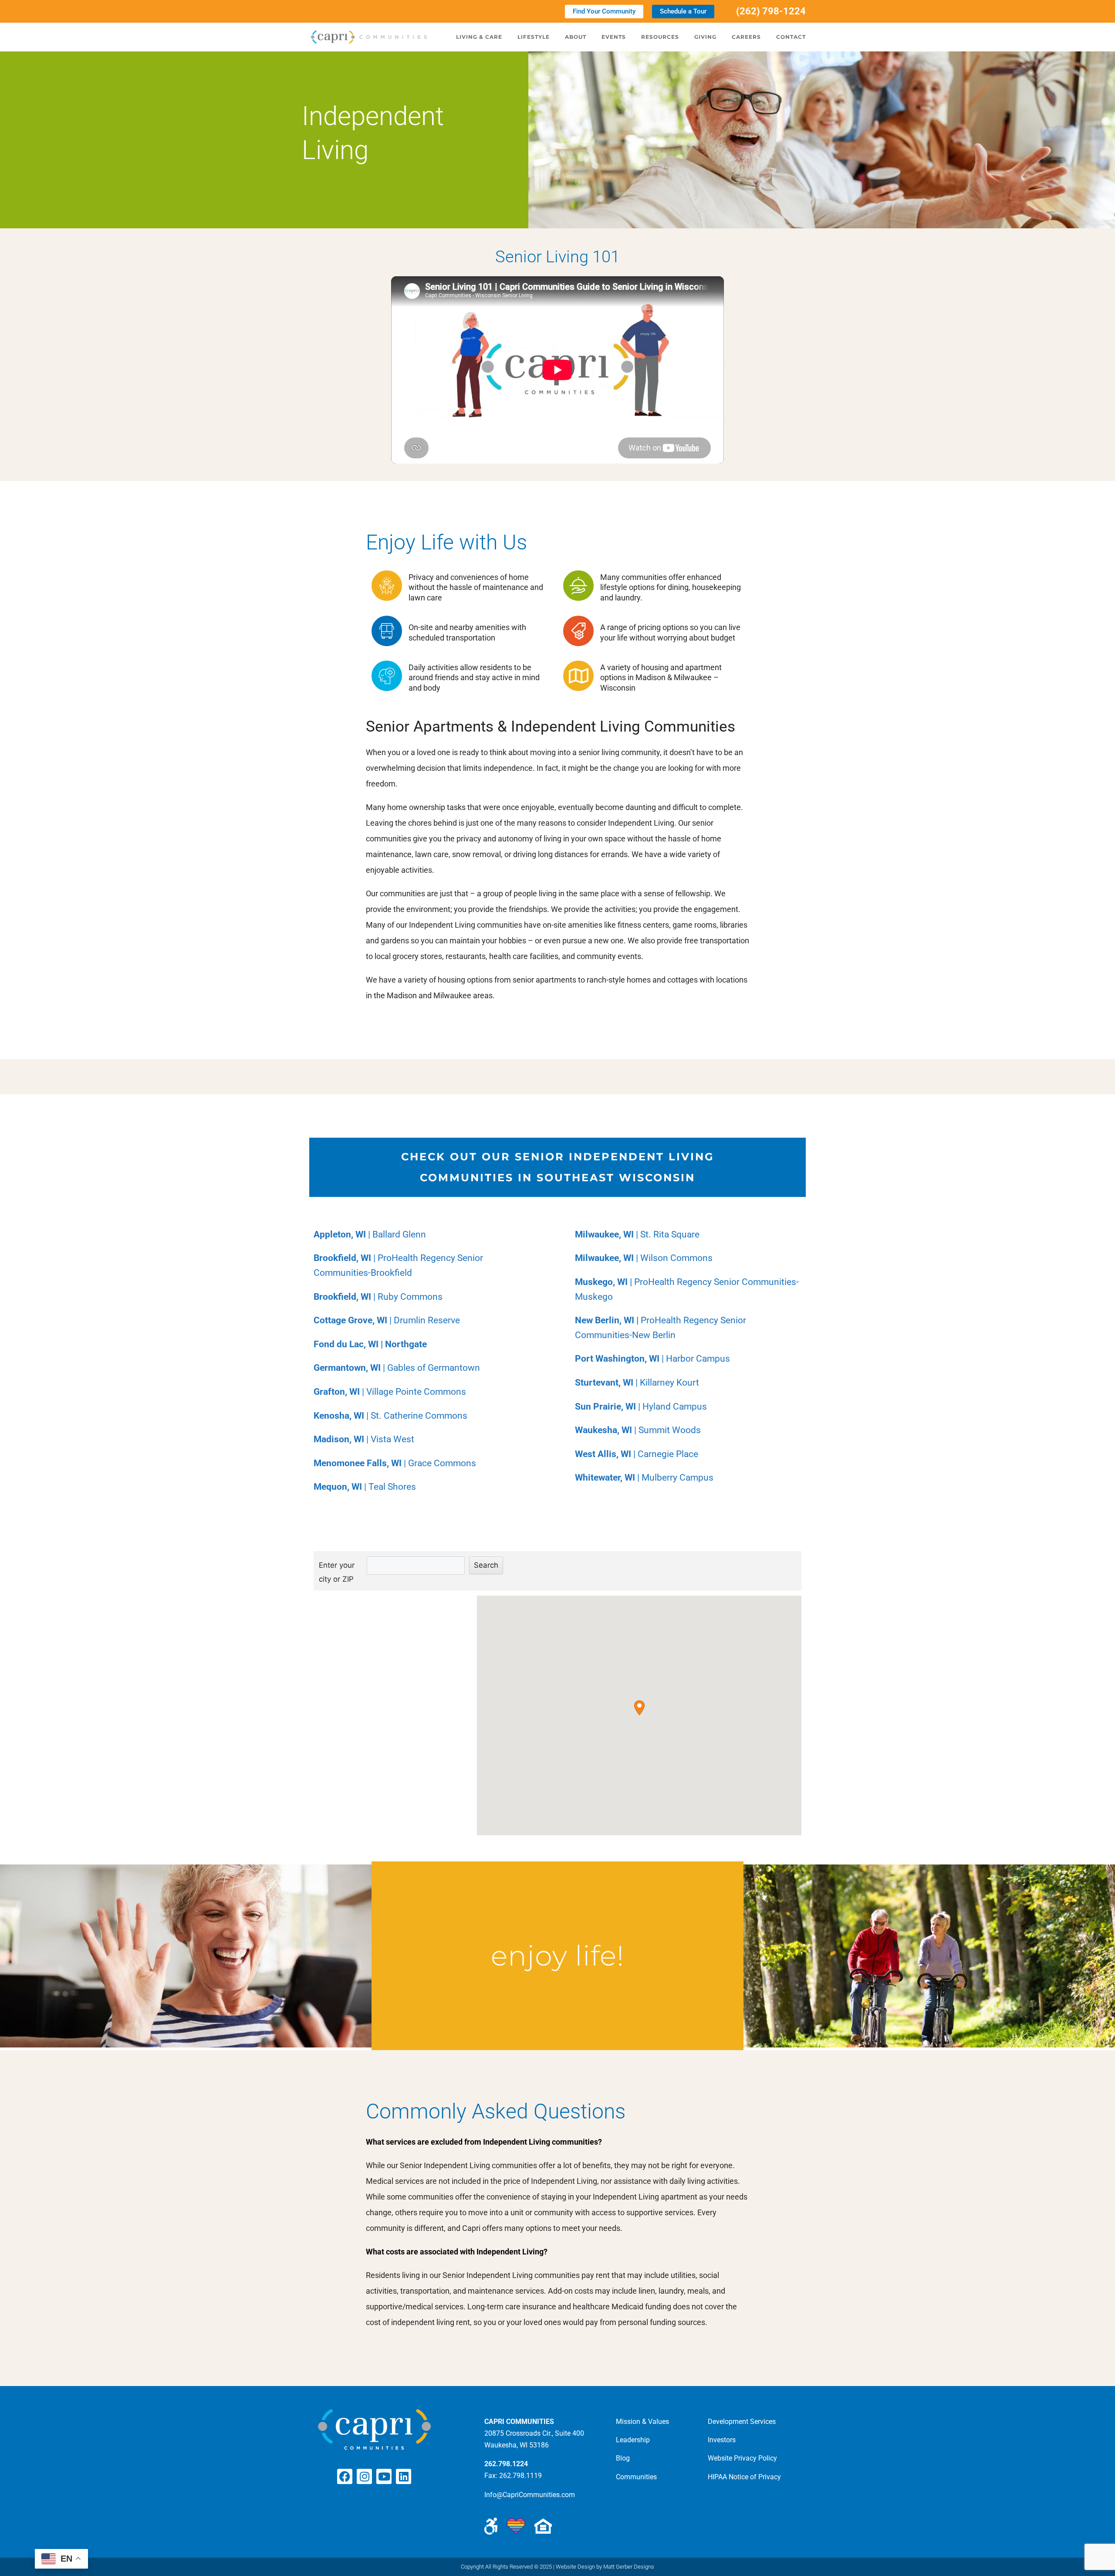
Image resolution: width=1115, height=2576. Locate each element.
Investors (722, 2440)
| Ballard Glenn (370, 1234)
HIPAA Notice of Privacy (744, 2477)
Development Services (742, 2422)
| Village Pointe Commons (390, 1392)
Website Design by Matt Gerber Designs (605, 2567)
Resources (660, 37)
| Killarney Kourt (637, 1383)
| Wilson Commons (644, 1258)
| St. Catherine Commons (390, 1416)
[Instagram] (364, 2476)
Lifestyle (534, 37)
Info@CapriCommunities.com (530, 2495)
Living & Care (479, 37)
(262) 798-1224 (771, 11)
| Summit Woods (638, 1430)
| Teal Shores (365, 1487)
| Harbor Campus (652, 1359)
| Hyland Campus (641, 1407)
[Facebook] (345, 2476)
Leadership (633, 2440)
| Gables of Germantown (397, 1368)
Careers (746, 37)
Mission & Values (642, 2422)
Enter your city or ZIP (337, 1572)
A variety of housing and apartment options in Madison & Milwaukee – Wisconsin (661, 678)
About (576, 37)
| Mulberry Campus (644, 1478)
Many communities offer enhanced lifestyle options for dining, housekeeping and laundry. (671, 587)
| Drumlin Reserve (387, 1320)
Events (614, 37)
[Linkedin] (404, 2476)
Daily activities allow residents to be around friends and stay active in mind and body (474, 678)
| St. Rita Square (637, 1234)
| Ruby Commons (378, 1297)
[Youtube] (384, 2476)
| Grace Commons (395, 1463)
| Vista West (364, 1439)
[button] (639, 1708)
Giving (705, 37)
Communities (636, 2477)
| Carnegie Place (637, 1454)
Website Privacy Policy (742, 2458)
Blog (623, 2458)
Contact (791, 37)
